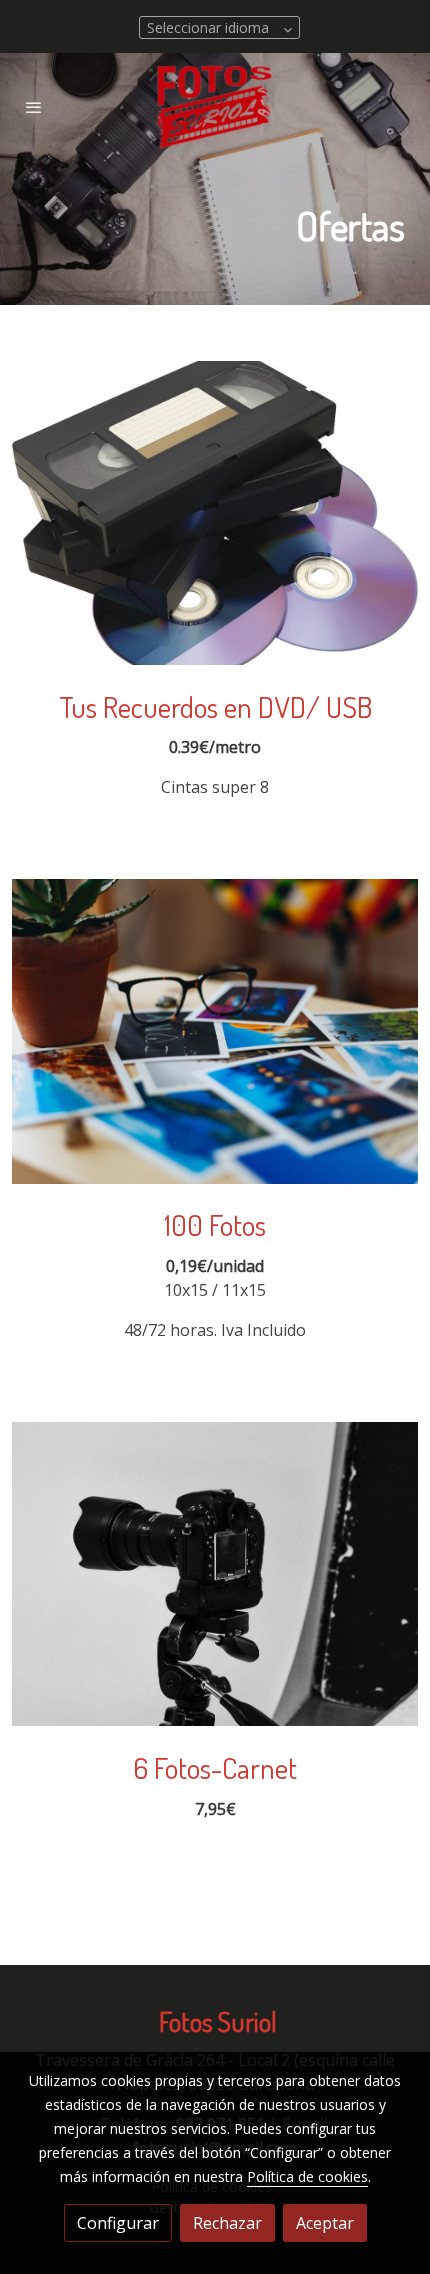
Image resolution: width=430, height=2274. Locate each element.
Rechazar (227, 2223)
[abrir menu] (34, 107)
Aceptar (325, 2223)
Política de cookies (307, 2176)
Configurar (118, 2223)
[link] (215, 107)
